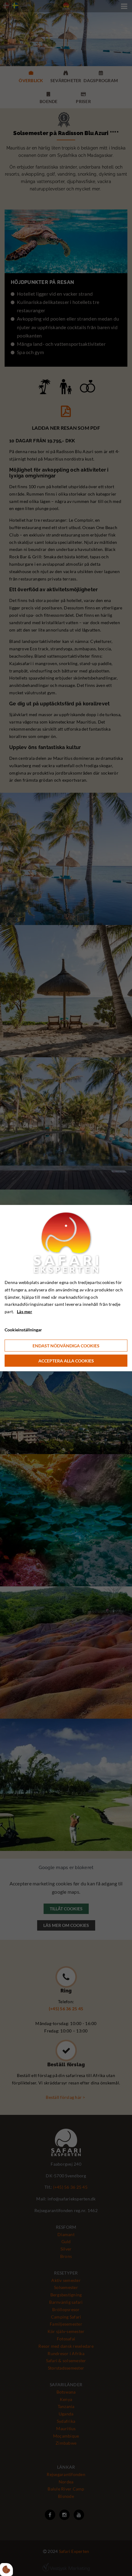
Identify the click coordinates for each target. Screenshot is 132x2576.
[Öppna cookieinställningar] (6, 2570)
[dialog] (66, 1288)
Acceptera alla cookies (66, 1360)
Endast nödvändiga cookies (66, 1345)
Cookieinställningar (23, 1330)
